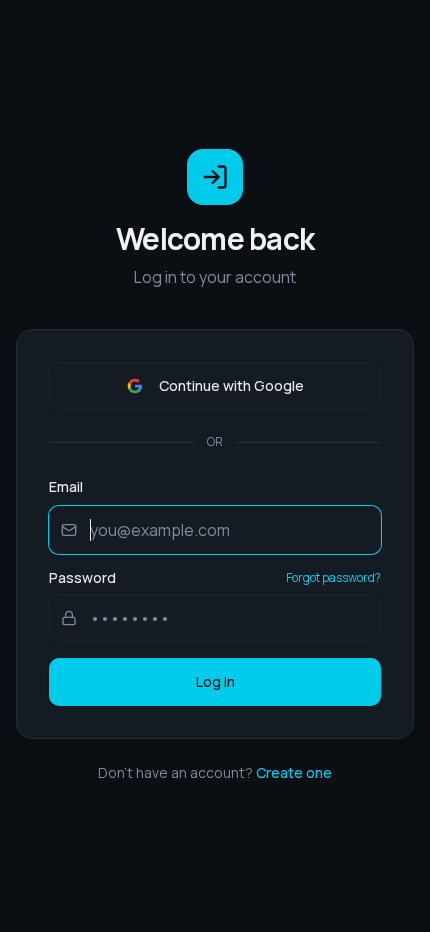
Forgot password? (333, 578)
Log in (215, 681)
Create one (294, 772)
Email (66, 486)
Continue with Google (231, 385)
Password (82, 578)
